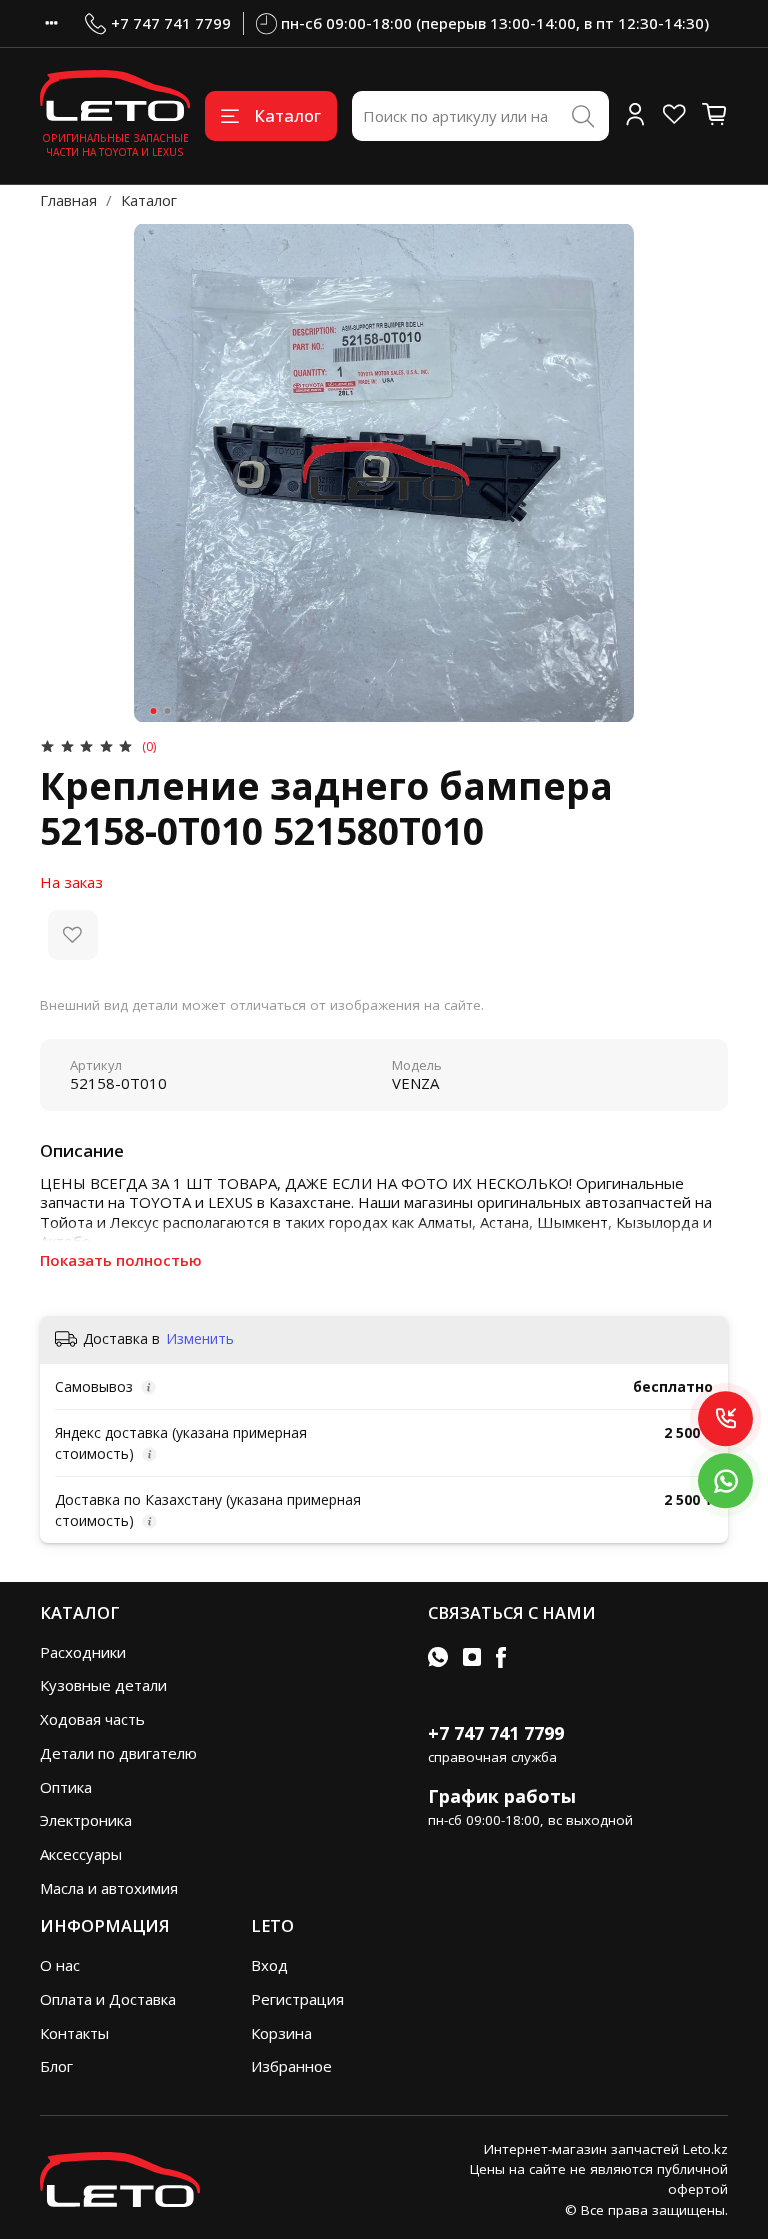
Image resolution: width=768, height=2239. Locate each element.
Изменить (200, 1339)
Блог (56, 2066)
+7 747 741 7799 (171, 23)
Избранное (291, 2066)
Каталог (287, 115)
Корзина (281, 2033)
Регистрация (297, 1999)
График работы (502, 1796)
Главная (68, 200)
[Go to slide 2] (168, 711)
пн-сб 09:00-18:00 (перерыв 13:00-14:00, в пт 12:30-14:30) (495, 23)
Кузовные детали (103, 1685)
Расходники (83, 1652)
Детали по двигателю (118, 1753)
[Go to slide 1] (154, 711)
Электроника (86, 1820)
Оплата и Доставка (108, 1999)
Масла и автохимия (109, 1888)
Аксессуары (81, 1854)
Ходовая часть (92, 1719)
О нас (60, 1965)
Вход (269, 1965)
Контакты (74, 2033)
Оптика (66, 1787)
